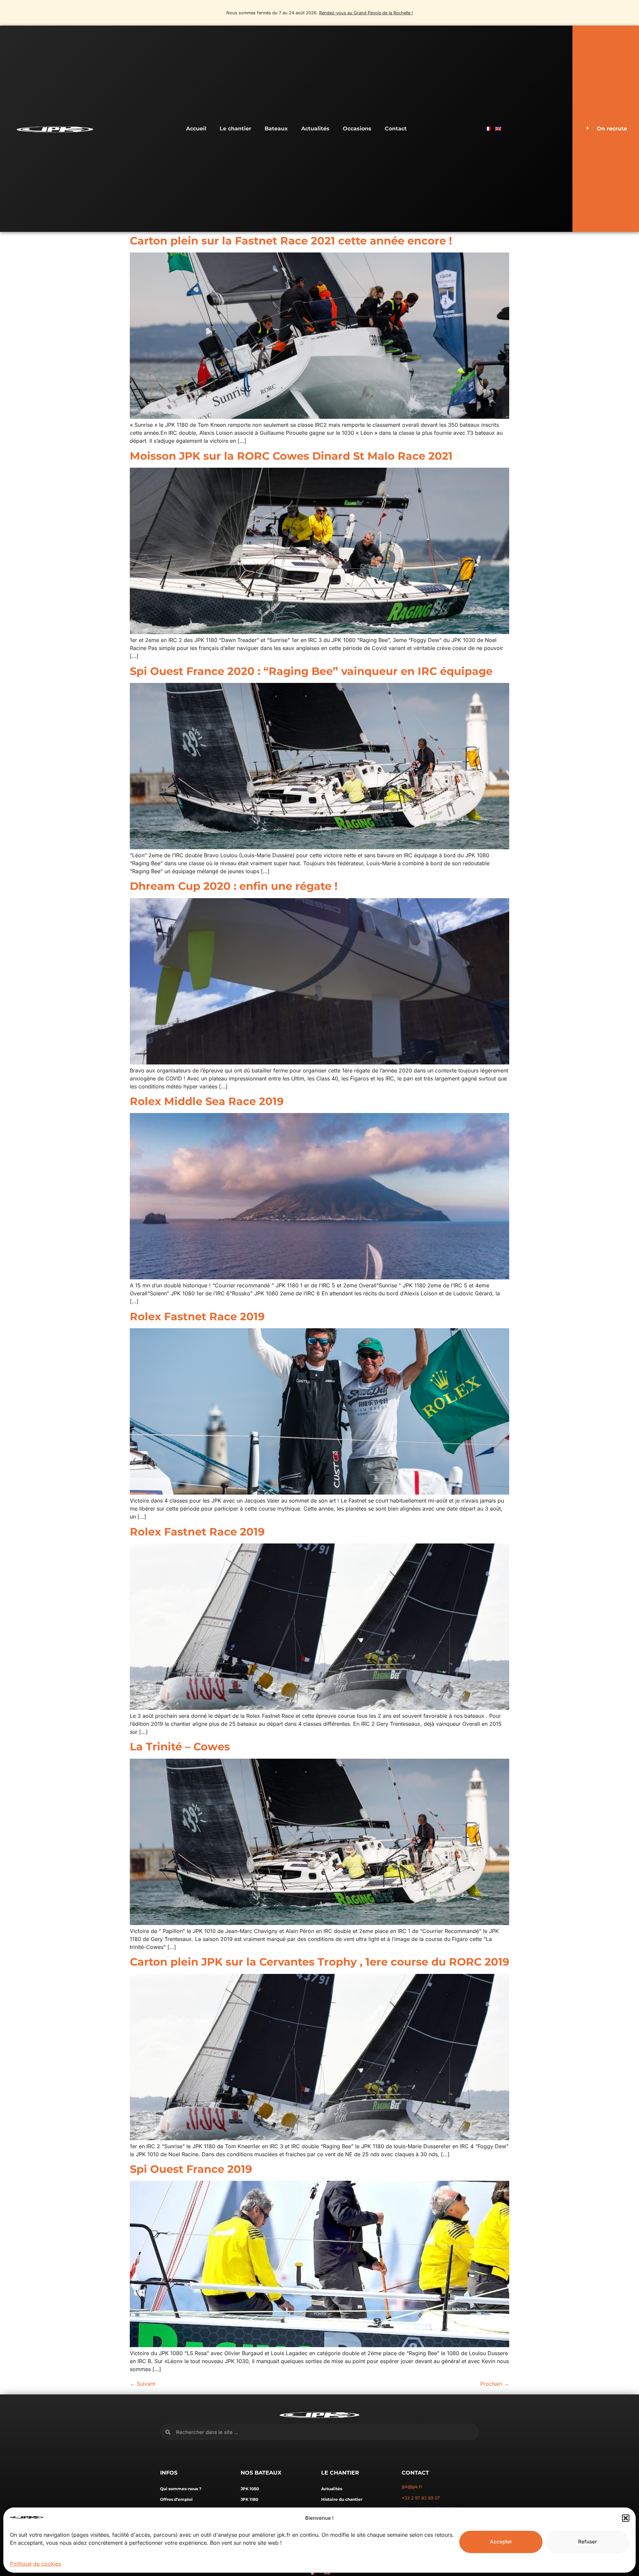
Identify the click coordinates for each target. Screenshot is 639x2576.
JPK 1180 (249, 2499)
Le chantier (235, 129)
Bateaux (276, 129)
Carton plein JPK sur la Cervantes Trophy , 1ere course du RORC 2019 (319, 1962)
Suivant (142, 2384)
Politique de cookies (35, 2564)
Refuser (588, 2542)
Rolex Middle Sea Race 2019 (207, 1101)
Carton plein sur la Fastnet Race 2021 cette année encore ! (291, 241)
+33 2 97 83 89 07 (421, 2498)
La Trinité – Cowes (180, 1747)
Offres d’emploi (176, 2499)
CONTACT (415, 2473)
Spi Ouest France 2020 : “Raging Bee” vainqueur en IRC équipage (311, 671)
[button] (626, 2518)
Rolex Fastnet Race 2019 (197, 1316)
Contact (396, 129)
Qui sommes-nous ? (181, 2489)
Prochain (495, 2384)
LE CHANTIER (340, 2473)
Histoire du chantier (342, 2499)
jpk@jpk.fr (412, 2487)
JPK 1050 (250, 2489)
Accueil (196, 129)
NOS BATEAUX (261, 2473)
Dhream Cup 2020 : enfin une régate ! (234, 886)
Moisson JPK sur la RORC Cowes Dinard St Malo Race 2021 (291, 456)
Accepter (501, 2542)
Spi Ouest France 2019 (191, 2169)
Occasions (357, 129)
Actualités (315, 129)
